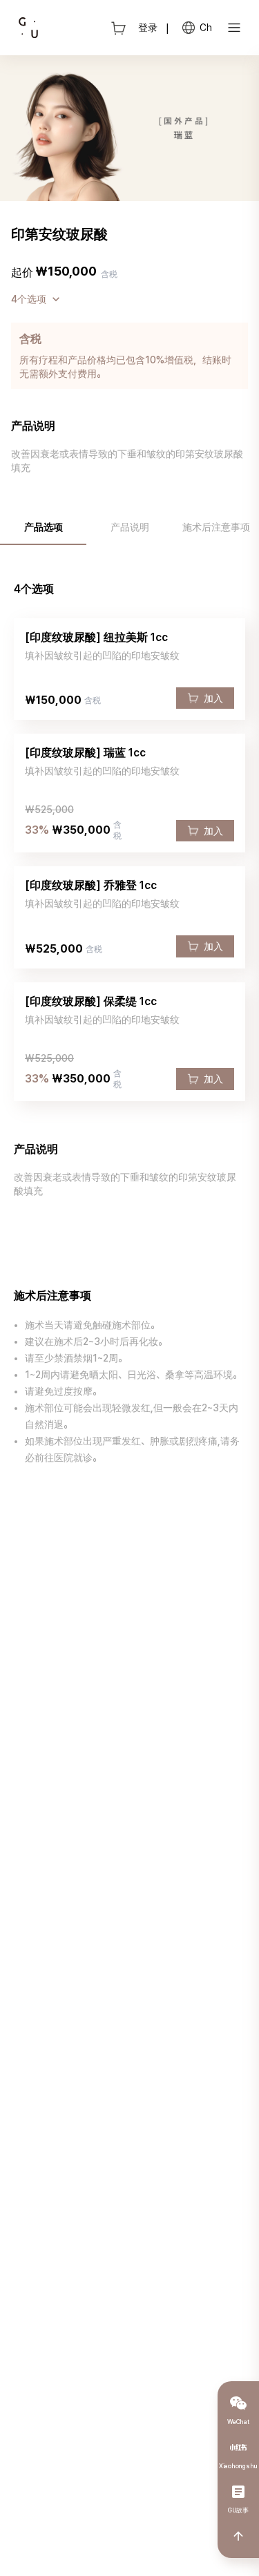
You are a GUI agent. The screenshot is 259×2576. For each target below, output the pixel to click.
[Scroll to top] (238, 2536)
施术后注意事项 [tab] (216, 527)
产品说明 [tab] (130, 527)
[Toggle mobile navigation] (234, 28)
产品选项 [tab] (44, 527)
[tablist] (129, 527)
